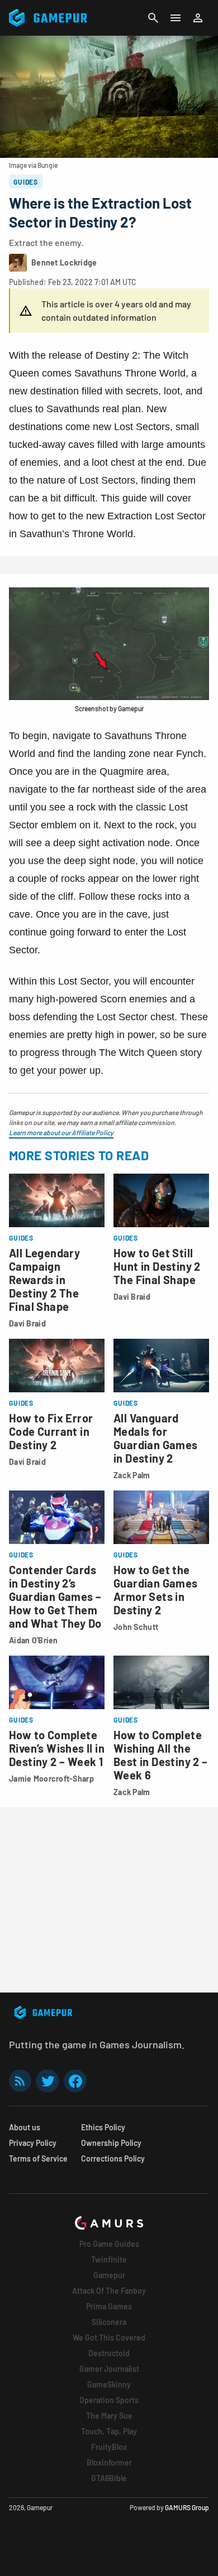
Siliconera (109, 2322)
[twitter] (48, 2081)
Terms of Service (38, 2158)
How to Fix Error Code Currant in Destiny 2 (51, 1431)
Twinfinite (109, 2259)
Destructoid (109, 2353)
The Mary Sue (109, 2416)
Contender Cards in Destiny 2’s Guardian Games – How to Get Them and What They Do (55, 1596)
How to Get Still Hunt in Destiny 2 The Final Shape (157, 1266)
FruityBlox (109, 2447)
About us (25, 2127)
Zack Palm (132, 1475)
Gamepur (109, 2275)
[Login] (198, 18)
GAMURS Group (187, 2507)
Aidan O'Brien (34, 1640)
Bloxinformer (109, 2462)
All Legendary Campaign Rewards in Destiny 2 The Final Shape (44, 1280)
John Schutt (136, 1627)
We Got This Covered (109, 2338)
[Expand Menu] (176, 18)
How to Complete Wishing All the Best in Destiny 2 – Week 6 (161, 1755)
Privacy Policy (33, 2143)
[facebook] (75, 2081)
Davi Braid (27, 1323)
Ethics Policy (103, 2127)
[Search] (153, 18)
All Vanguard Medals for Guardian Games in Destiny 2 (156, 1438)
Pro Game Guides (109, 2244)
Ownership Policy (111, 2143)
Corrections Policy (113, 2158)
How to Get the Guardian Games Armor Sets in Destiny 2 (156, 1590)
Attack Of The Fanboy (109, 2291)
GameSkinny (109, 2384)
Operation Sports (109, 2400)
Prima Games (109, 2306)
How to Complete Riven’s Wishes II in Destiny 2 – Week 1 (57, 1748)
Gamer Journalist (109, 2369)
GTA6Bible (109, 2478)
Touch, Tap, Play (109, 2431)
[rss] (20, 2081)
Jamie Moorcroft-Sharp (51, 1779)
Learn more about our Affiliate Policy (61, 1132)
